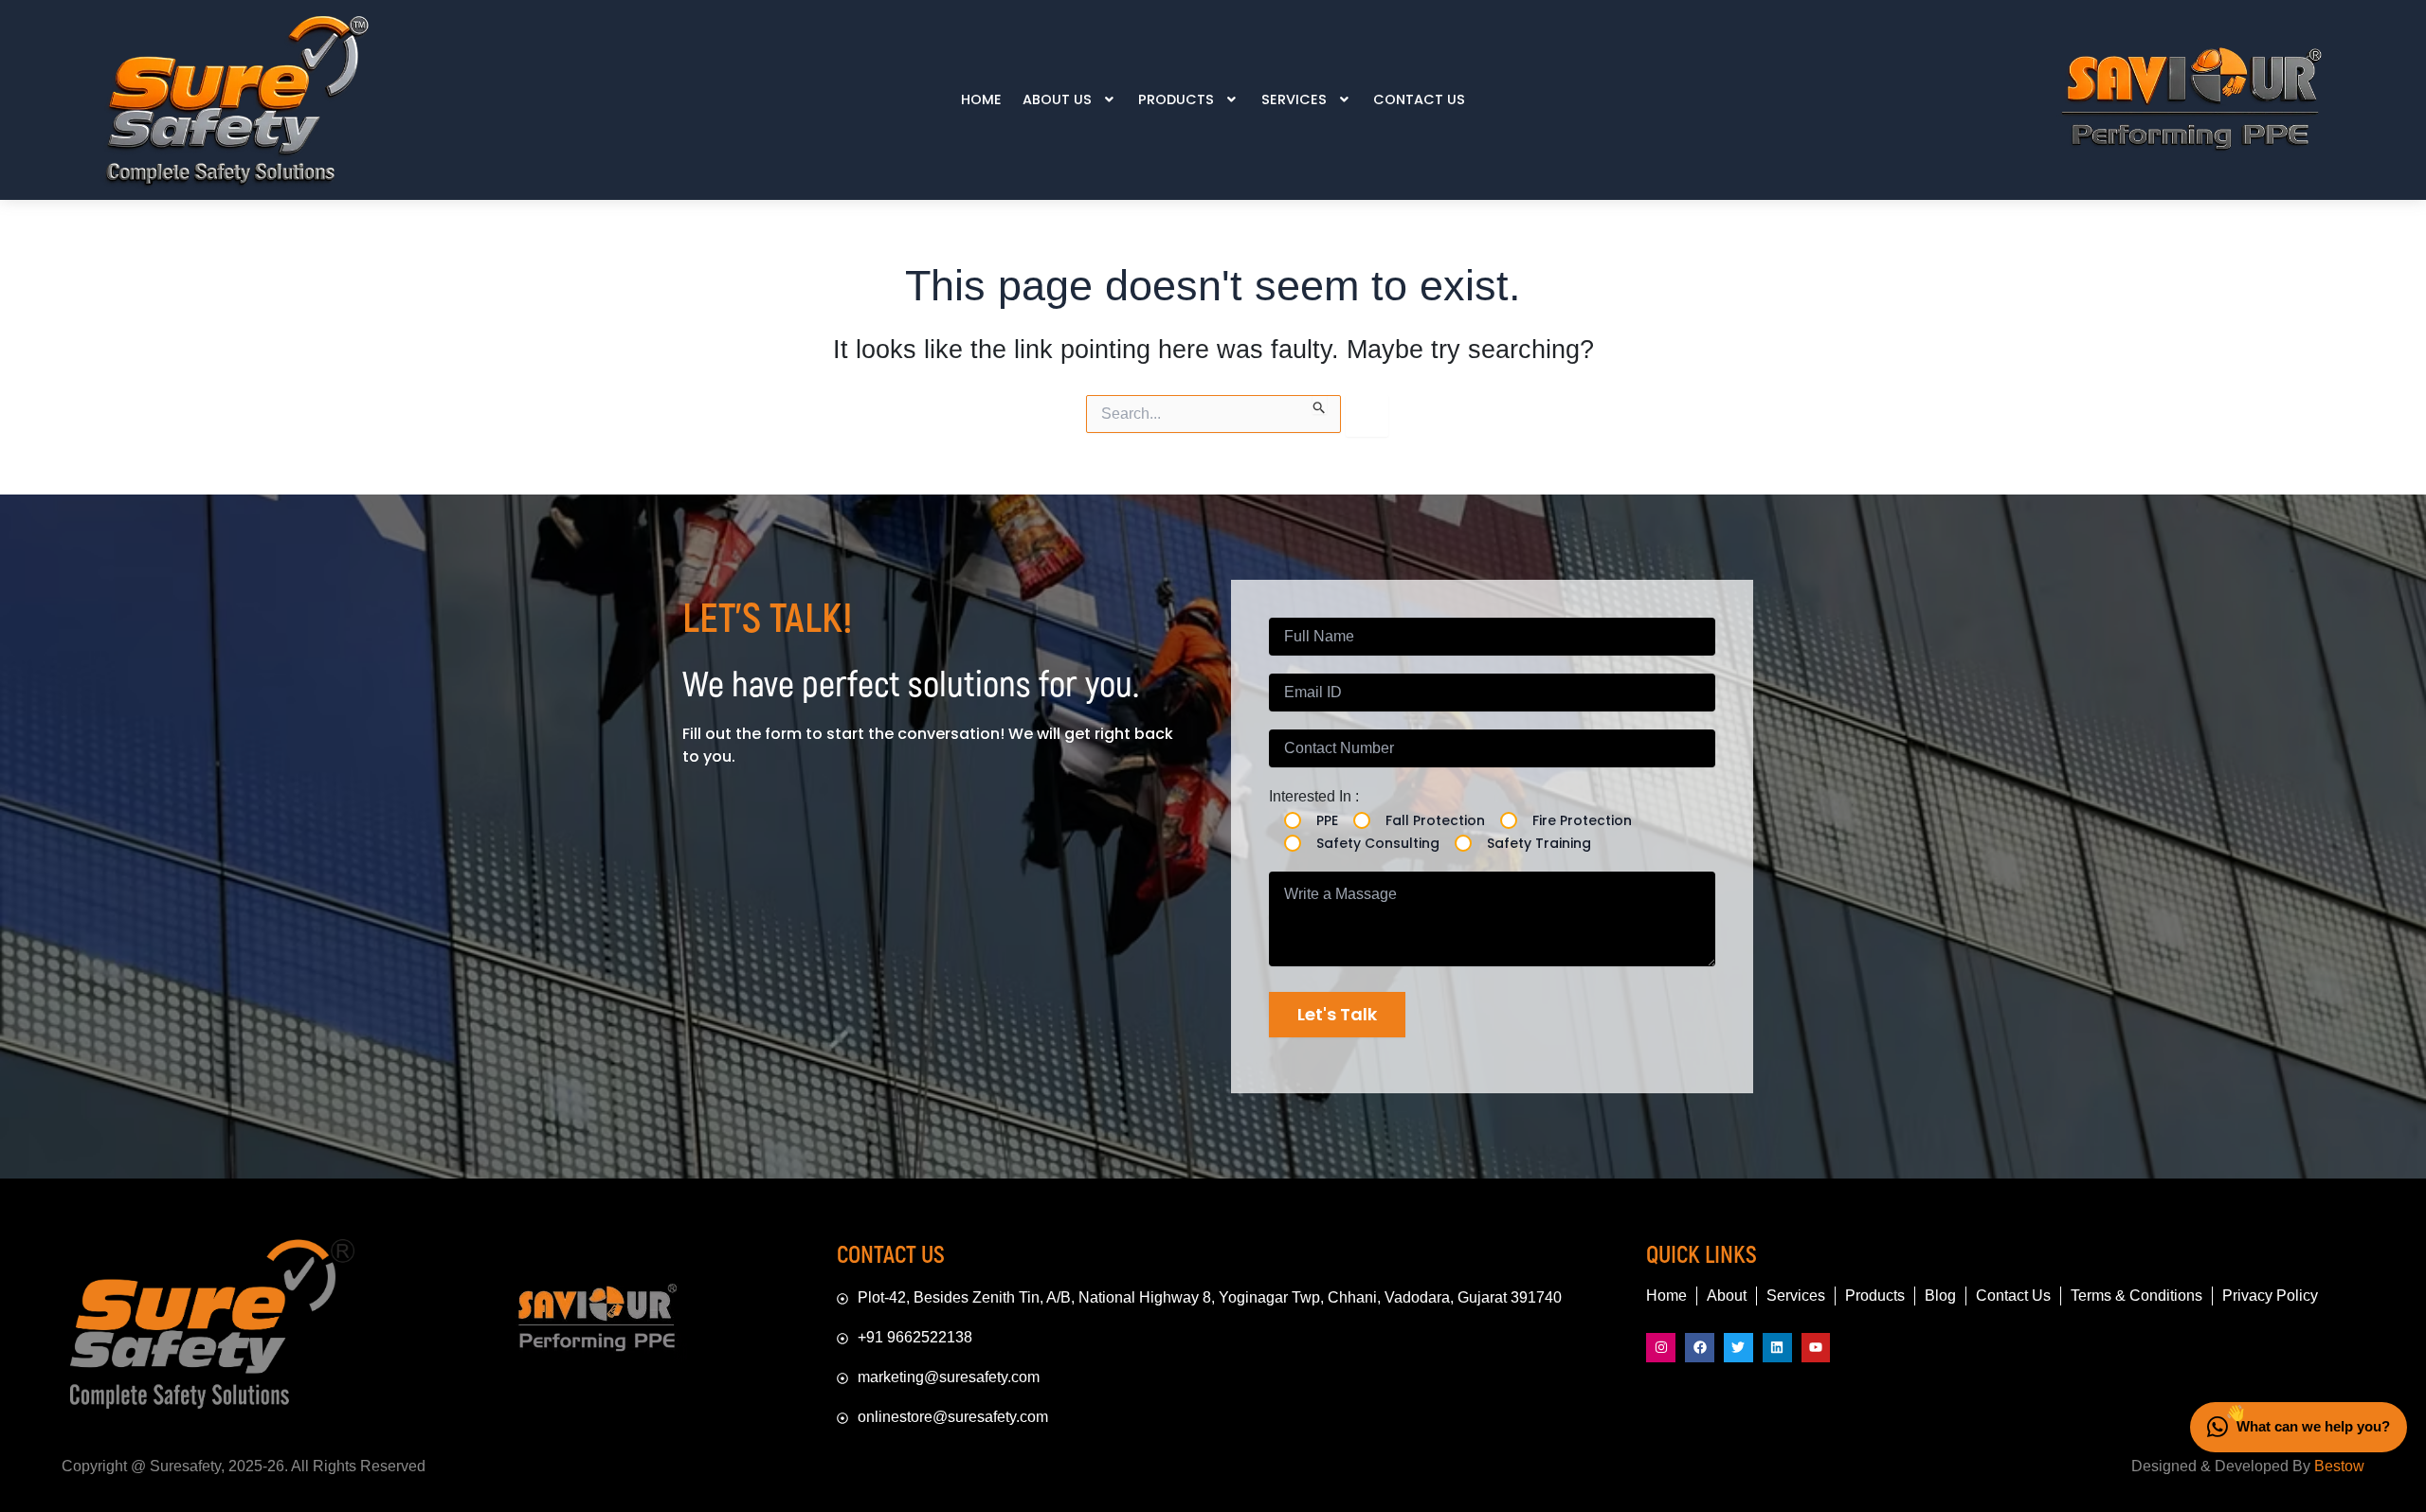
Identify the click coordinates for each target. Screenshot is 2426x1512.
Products (1176, 99)
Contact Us (1419, 99)
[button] (1070, 99)
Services (1294, 99)
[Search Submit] (1320, 405)
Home (981, 99)
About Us (1057, 99)
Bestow (2339, 1466)
